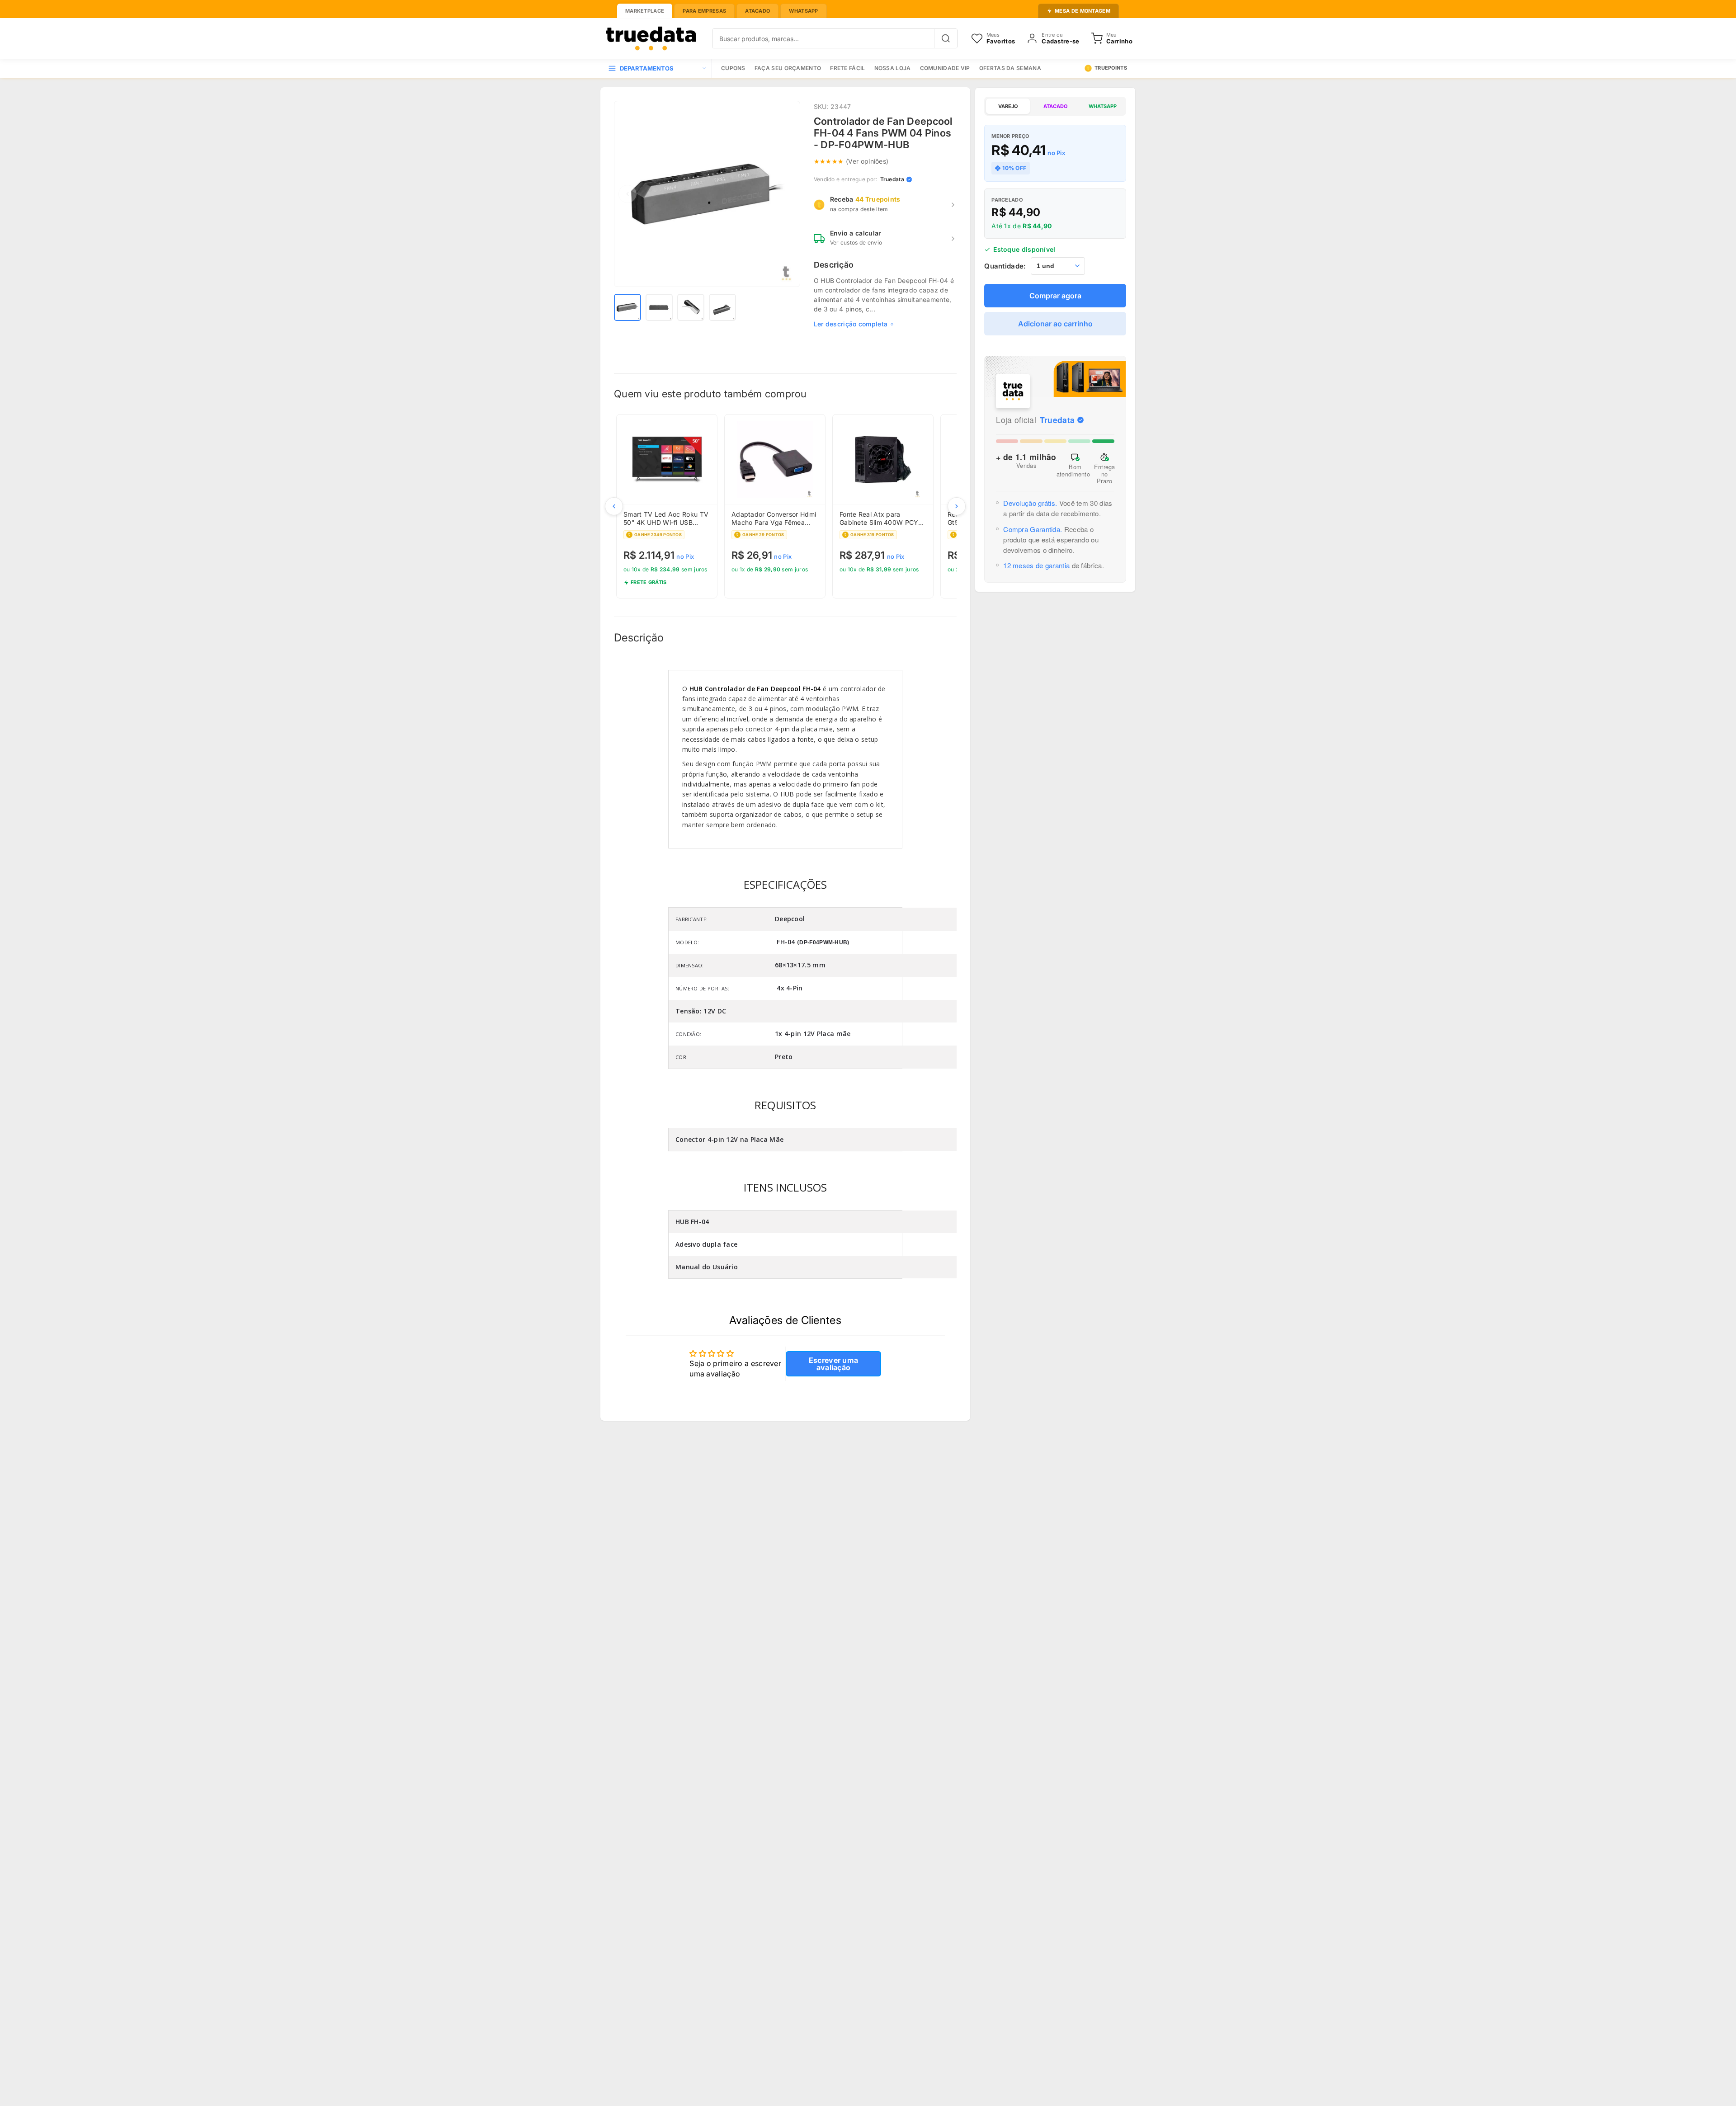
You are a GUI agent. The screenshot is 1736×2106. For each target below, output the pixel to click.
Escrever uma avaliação (834, 1364)
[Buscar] (946, 38)
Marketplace (645, 11)
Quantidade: (1005, 266)
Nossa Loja (893, 68)
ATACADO (1055, 106)
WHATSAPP (1103, 106)
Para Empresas (704, 11)
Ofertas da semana (1010, 68)
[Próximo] (957, 506)
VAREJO (1008, 106)
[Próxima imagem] (787, 194)
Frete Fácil (847, 68)
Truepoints (1111, 68)
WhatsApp (803, 11)
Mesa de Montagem (1083, 11)
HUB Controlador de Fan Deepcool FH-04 (755, 689)
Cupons (733, 68)
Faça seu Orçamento (788, 68)
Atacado (757, 11)
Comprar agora (1055, 296)
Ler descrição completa (851, 324)
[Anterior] (614, 506)
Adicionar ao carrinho (1055, 324)
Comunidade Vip (945, 68)
